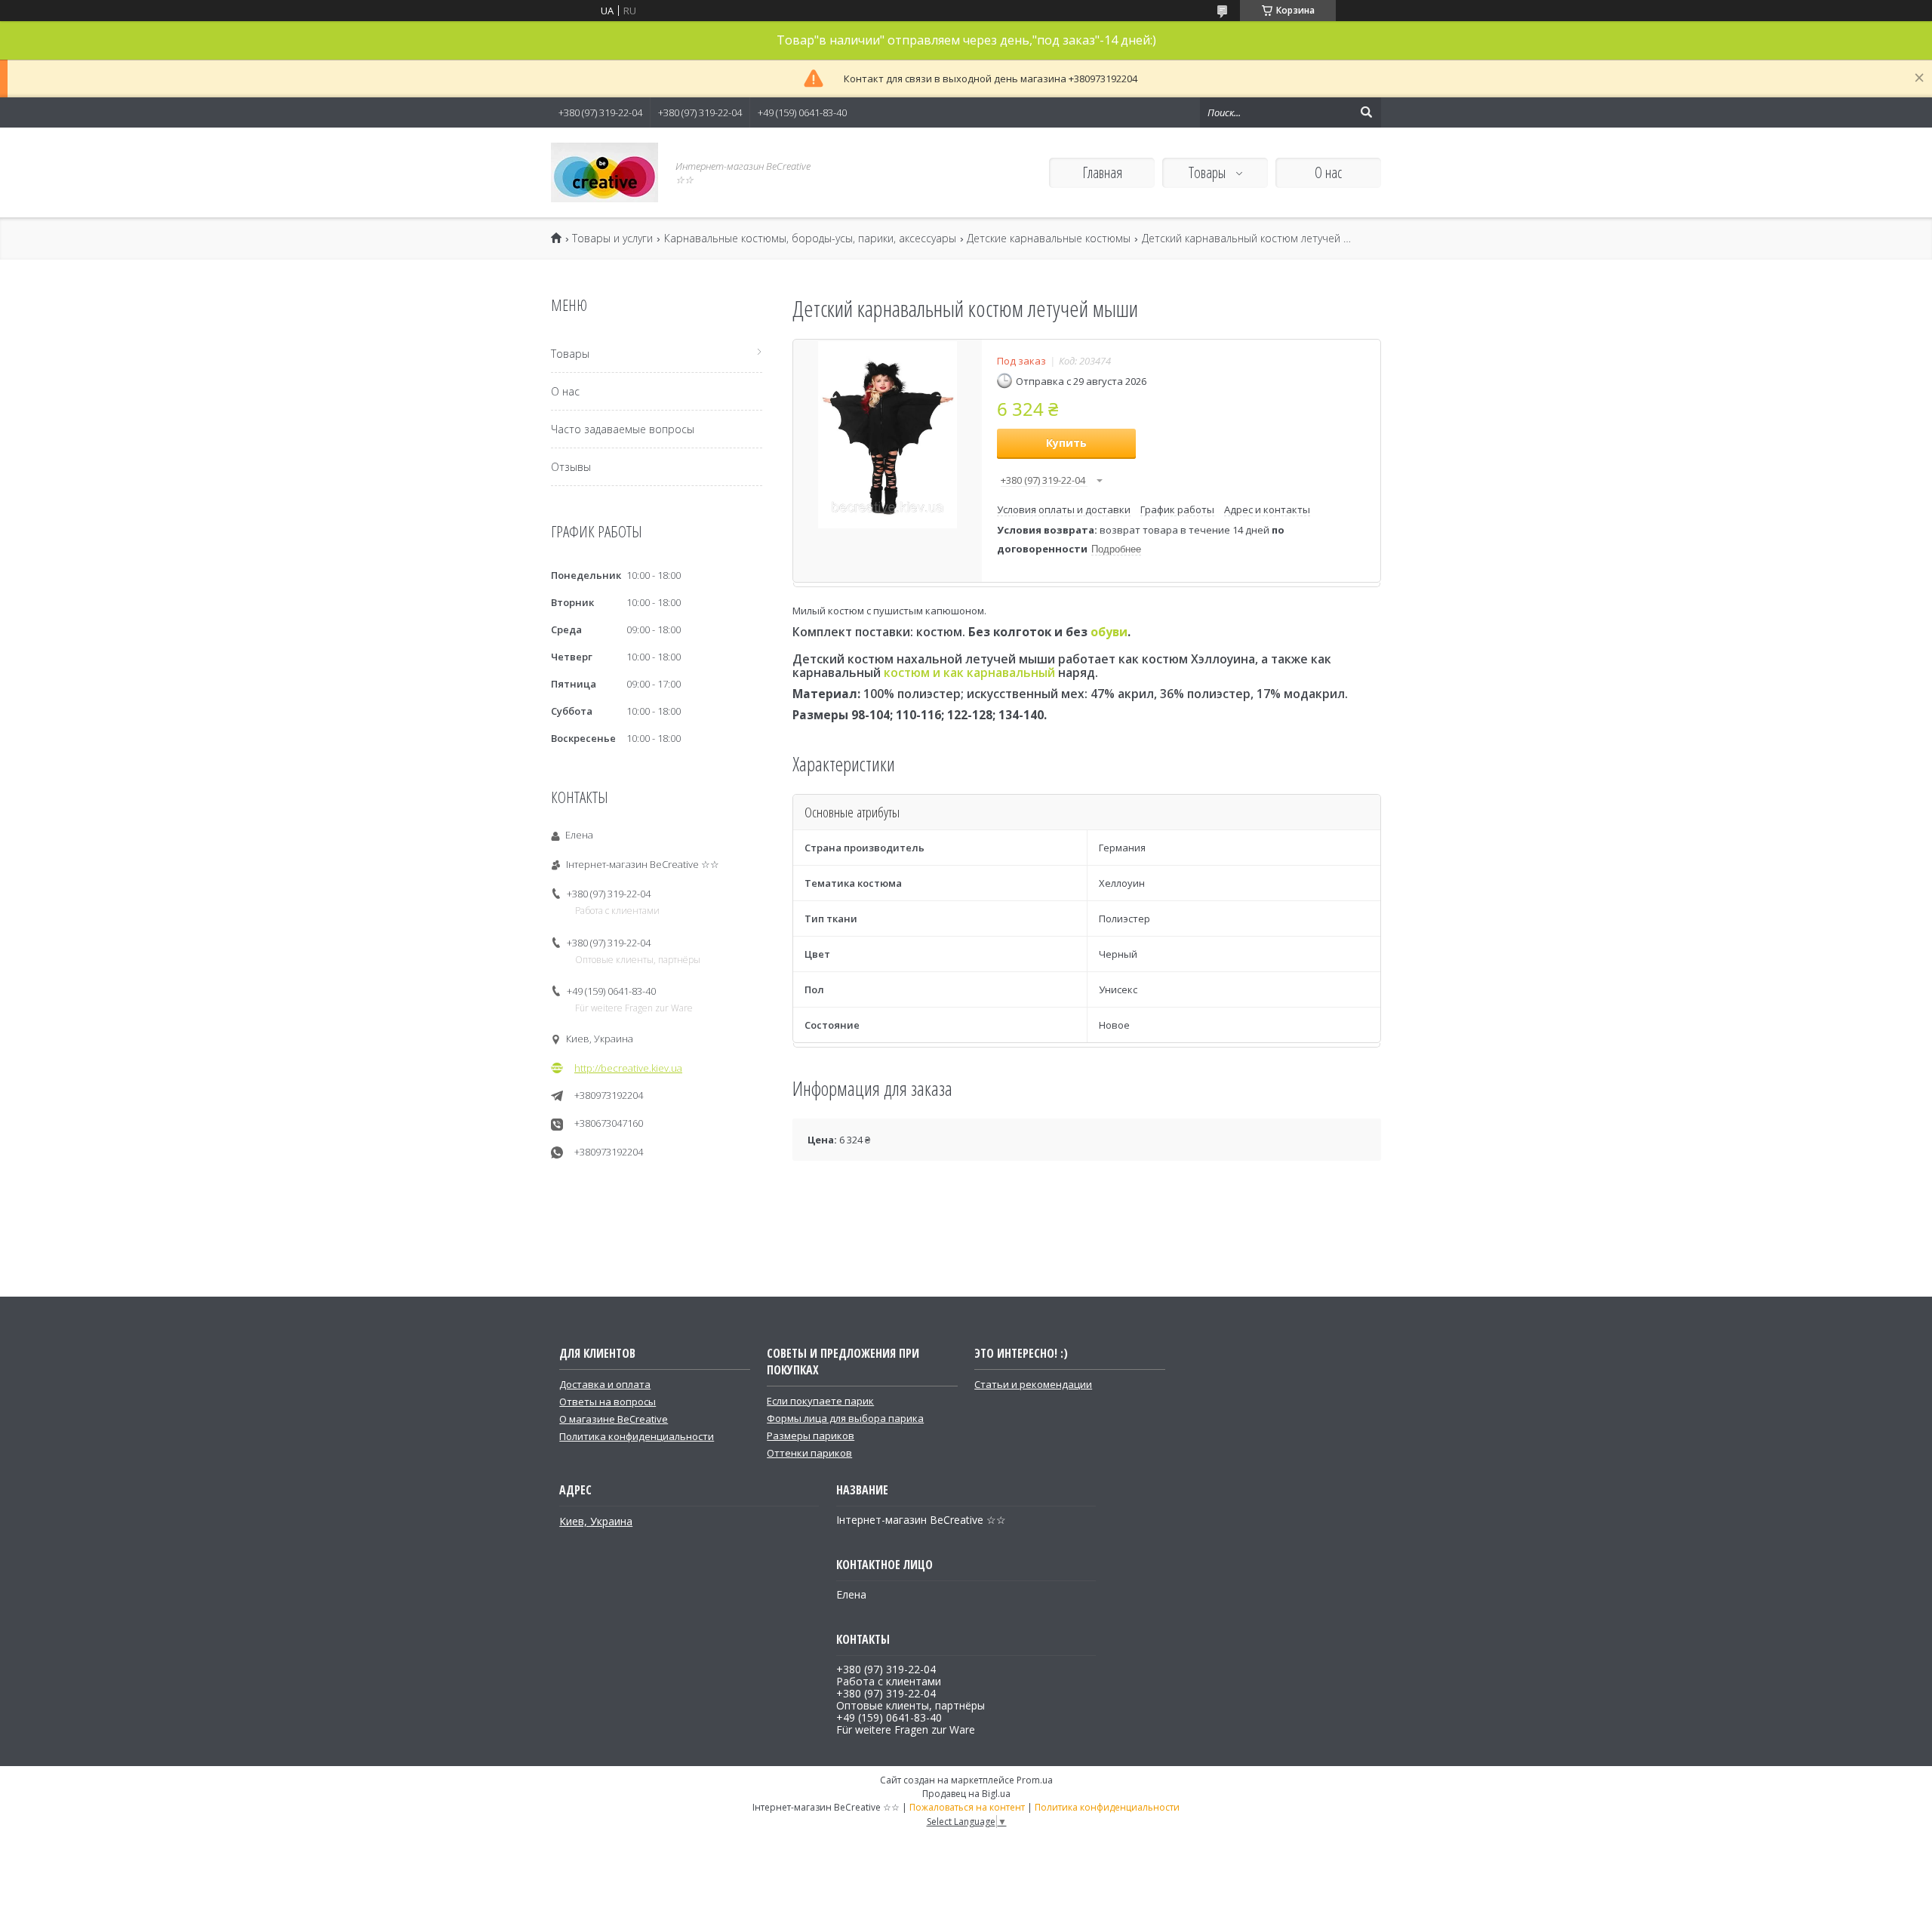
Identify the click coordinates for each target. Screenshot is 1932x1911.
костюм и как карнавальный (969, 672)
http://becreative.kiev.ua (628, 1068)
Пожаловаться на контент (967, 1807)
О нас (1328, 172)
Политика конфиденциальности (637, 1436)
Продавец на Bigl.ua (966, 1794)
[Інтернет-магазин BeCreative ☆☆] (605, 172)
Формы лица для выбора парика (845, 1418)
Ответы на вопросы (608, 1402)
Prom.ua (1035, 1780)
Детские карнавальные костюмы (1049, 238)
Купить (1066, 443)
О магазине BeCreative (614, 1419)
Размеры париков (811, 1436)
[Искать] (1366, 112)
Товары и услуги (612, 238)
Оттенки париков (809, 1453)
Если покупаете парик (820, 1401)
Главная (1102, 172)
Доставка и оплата (605, 1384)
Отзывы (571, 467)
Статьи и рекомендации (1033, 1384)
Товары (1209, 172)
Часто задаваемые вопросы (623, 429)
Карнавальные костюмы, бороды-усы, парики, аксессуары (810, 238)
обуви (1109, 632)
